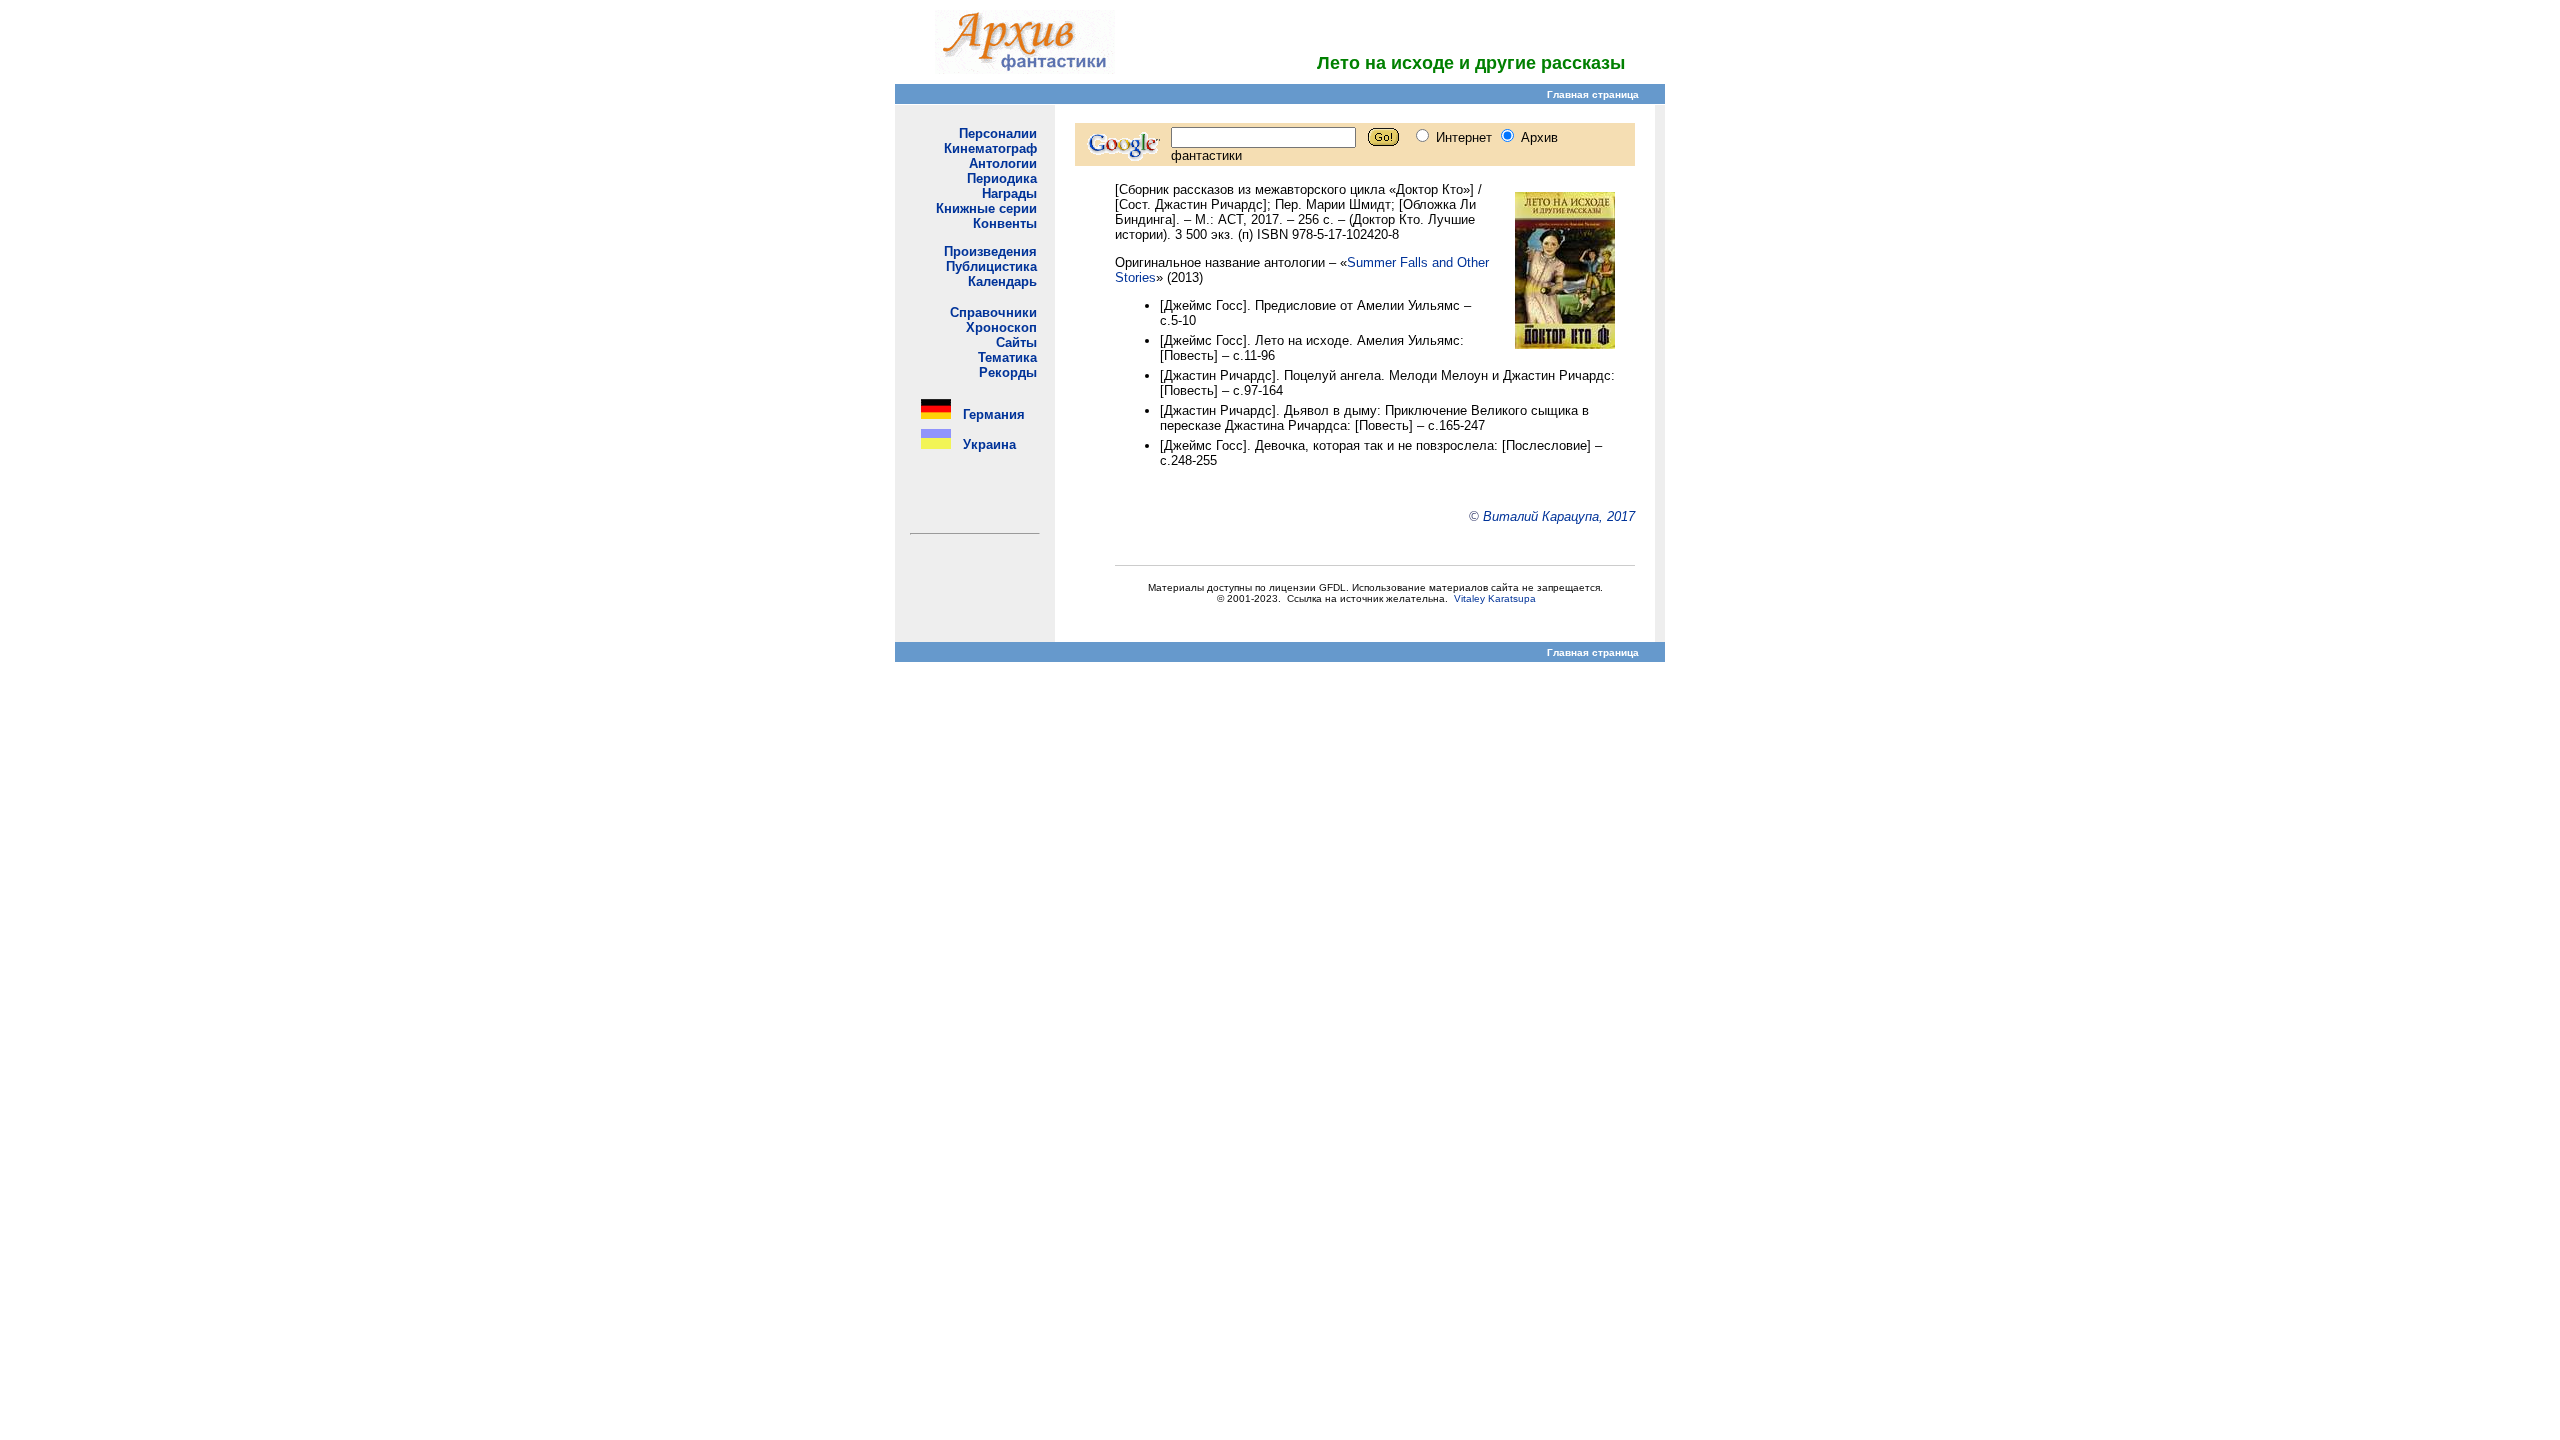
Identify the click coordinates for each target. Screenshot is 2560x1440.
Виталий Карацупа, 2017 (1559, 516)
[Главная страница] (1025, 68)
